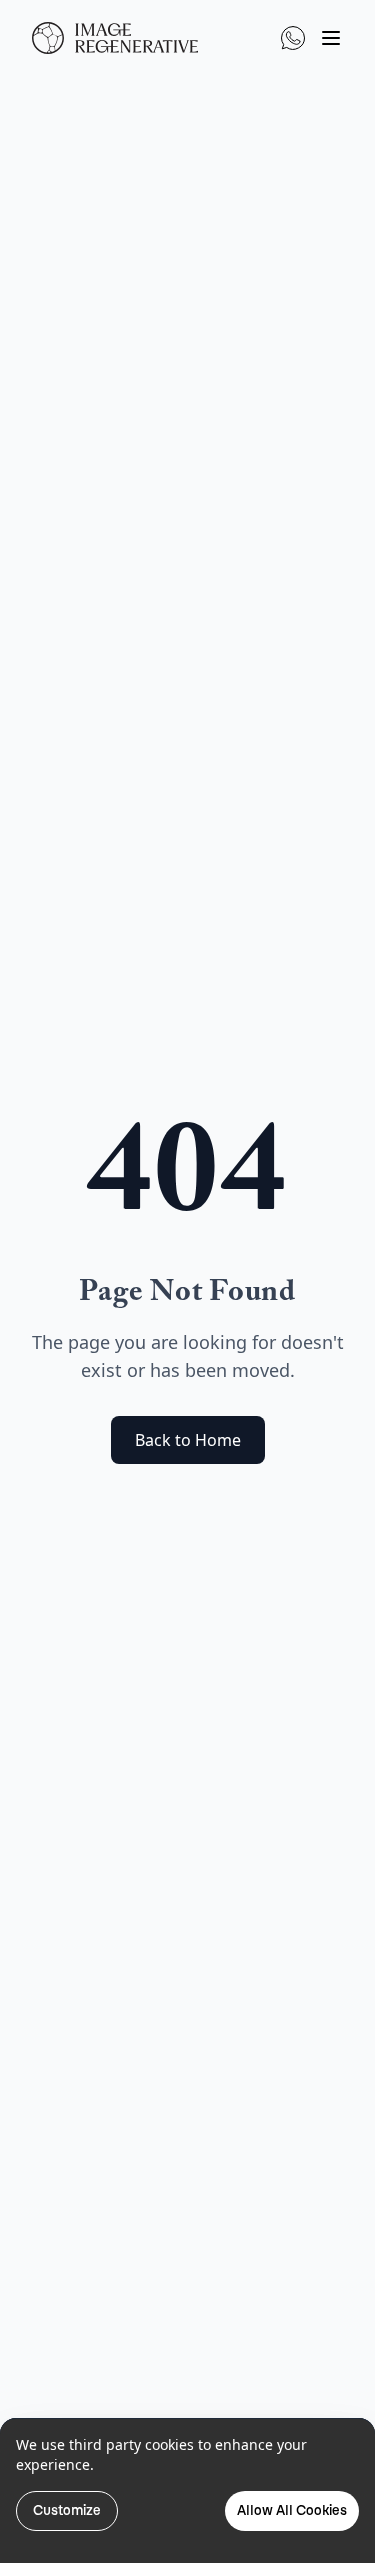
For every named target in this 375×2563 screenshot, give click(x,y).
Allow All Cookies (292, 2510)
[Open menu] (331, 38)
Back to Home (188, 1439)
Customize (67, 2510)
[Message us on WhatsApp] (293, 38)
